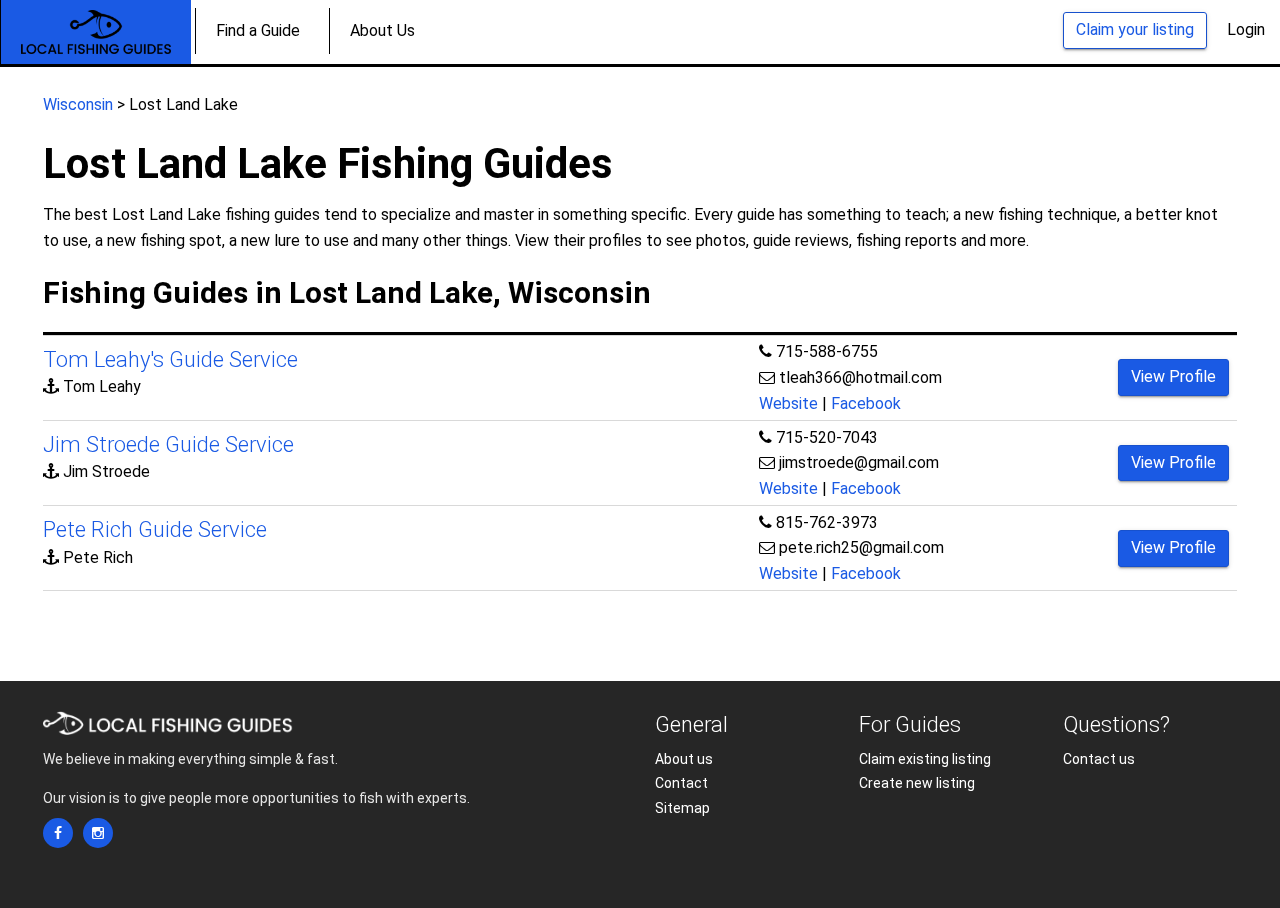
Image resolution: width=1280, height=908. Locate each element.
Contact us (1099, 759)
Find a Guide (258, 30)
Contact (681, 783)
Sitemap (682, 808)
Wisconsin (78, 104)
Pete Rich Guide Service (155, 529)
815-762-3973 (827, 522)
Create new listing (917, 783)
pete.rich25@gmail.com (861, 547)
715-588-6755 (827, 351)
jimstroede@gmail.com (859, 462)
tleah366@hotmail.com (860, 377)
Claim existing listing (925, 759)
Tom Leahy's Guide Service (170, 359)
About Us (382, 30)
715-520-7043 (827, 437)
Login (1246, 29)
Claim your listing (1135, 29)
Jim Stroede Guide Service (168, 444)
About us (684, 759)
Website (788, 403)
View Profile (1173, 376)
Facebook (866, 403)
